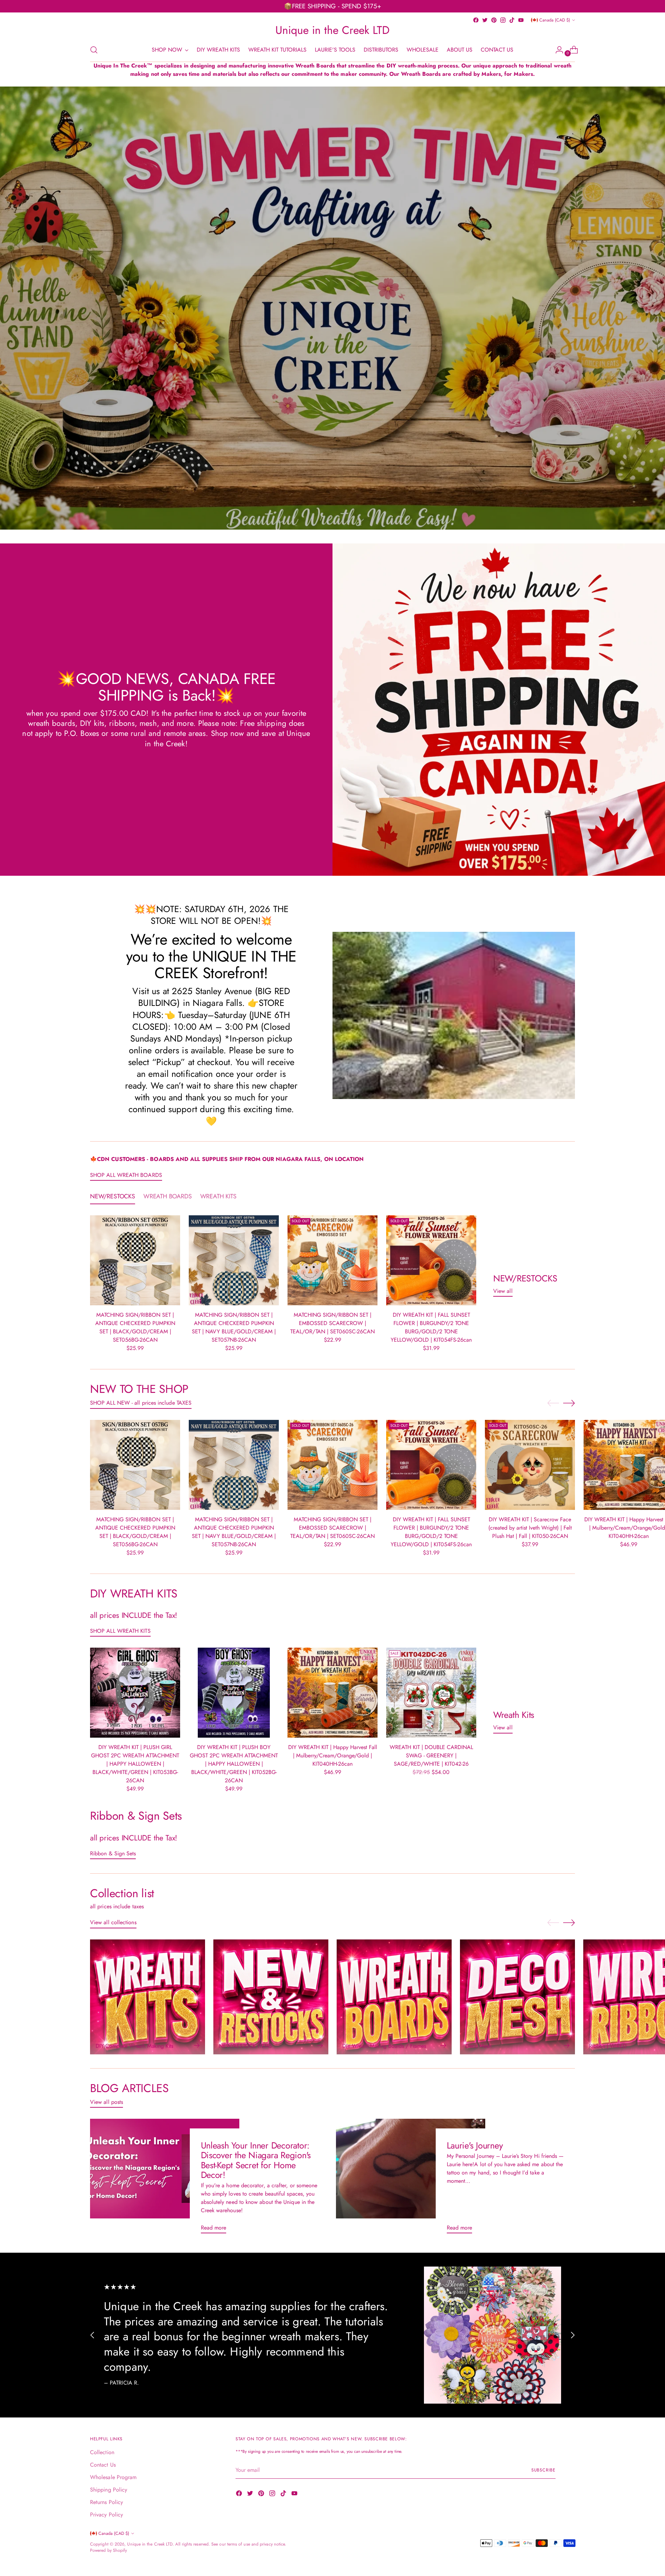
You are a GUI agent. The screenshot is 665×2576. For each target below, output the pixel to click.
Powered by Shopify (108, 2550)
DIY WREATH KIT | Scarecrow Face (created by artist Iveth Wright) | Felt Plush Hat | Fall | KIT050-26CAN (530, 1528)
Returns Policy (107, 2502)
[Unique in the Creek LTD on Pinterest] (494, 20)
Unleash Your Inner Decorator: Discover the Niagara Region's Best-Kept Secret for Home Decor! (256, 2160)
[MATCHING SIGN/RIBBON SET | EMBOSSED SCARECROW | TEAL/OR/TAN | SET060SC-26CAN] (332, 1260)
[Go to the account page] (557, 50)
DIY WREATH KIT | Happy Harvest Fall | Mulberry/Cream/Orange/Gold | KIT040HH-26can (333, 1755)
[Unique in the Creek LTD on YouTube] (521, 20)
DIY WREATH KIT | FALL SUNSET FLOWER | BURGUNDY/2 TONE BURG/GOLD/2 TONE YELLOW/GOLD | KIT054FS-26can (431, 1327)
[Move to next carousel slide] (569, 1403)
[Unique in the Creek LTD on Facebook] (476, 20)
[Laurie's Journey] (411, 2179)
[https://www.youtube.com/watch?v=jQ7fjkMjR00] (333, 308)
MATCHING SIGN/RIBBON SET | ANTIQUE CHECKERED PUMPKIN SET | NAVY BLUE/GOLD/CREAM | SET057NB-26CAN (234, 1327)
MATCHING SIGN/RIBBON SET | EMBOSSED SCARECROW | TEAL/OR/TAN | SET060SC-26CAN (332, 1323)
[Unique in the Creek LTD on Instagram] (503, 20)
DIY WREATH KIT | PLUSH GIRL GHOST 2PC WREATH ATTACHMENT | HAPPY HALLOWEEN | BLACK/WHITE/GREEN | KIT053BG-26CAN (135, 1764)
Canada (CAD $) (555, 20)
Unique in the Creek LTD (150, 2544)
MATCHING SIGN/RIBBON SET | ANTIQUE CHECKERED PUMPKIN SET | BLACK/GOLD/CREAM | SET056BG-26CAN (135, 1327)
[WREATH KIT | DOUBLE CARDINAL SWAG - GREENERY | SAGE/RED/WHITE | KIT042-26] (431, 1693)
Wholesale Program (113, 2477)
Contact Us (103, 2465)
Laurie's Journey (475, 2146)
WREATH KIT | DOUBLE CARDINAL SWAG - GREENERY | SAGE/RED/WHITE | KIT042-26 (431, 1755)
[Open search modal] (94, 50)
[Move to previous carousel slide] (553, 1403)
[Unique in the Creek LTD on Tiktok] (512, 20)
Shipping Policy (109, 2490)
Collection (102, 2452)
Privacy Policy (107, 2515)
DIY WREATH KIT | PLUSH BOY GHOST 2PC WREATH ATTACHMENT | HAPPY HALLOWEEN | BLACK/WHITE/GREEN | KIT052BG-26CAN (234, 1764)
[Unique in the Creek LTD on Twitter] (485, 20)
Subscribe (543, 2470)
